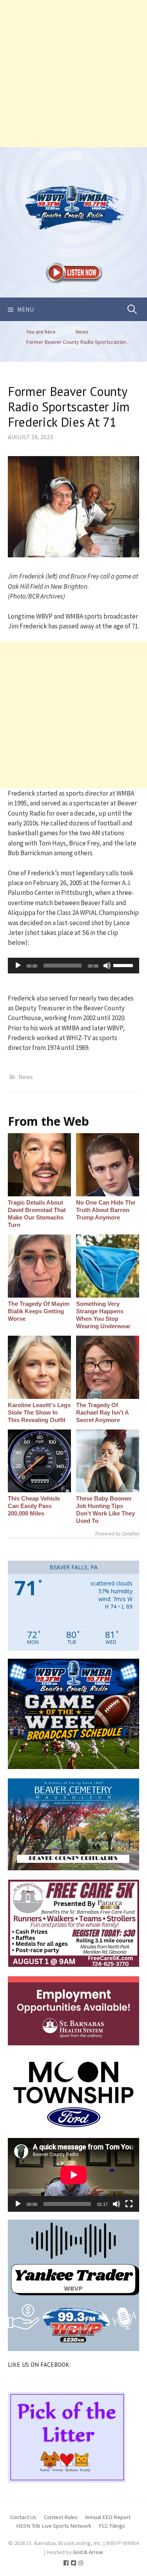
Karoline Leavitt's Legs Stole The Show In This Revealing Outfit (39, 1412)
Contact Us (23, 2517)
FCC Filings (112, 2526)
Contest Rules (61, 2517)
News (26, 1077)
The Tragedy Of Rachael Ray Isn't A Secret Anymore (102, 1412)
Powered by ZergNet (117, 1534)
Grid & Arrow (88, 2552)
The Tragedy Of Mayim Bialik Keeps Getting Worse (39, 1311)
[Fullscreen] (129, 2204)
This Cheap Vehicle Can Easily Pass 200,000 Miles (34, 1506)
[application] (73, 966)
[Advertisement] (73, 74)
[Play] (18, 966)
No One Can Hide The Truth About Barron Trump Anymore (106, 1210)
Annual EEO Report (108, 2517)
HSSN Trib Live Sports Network (54, 2526)
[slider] (124, 965)
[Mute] (107, 966)
